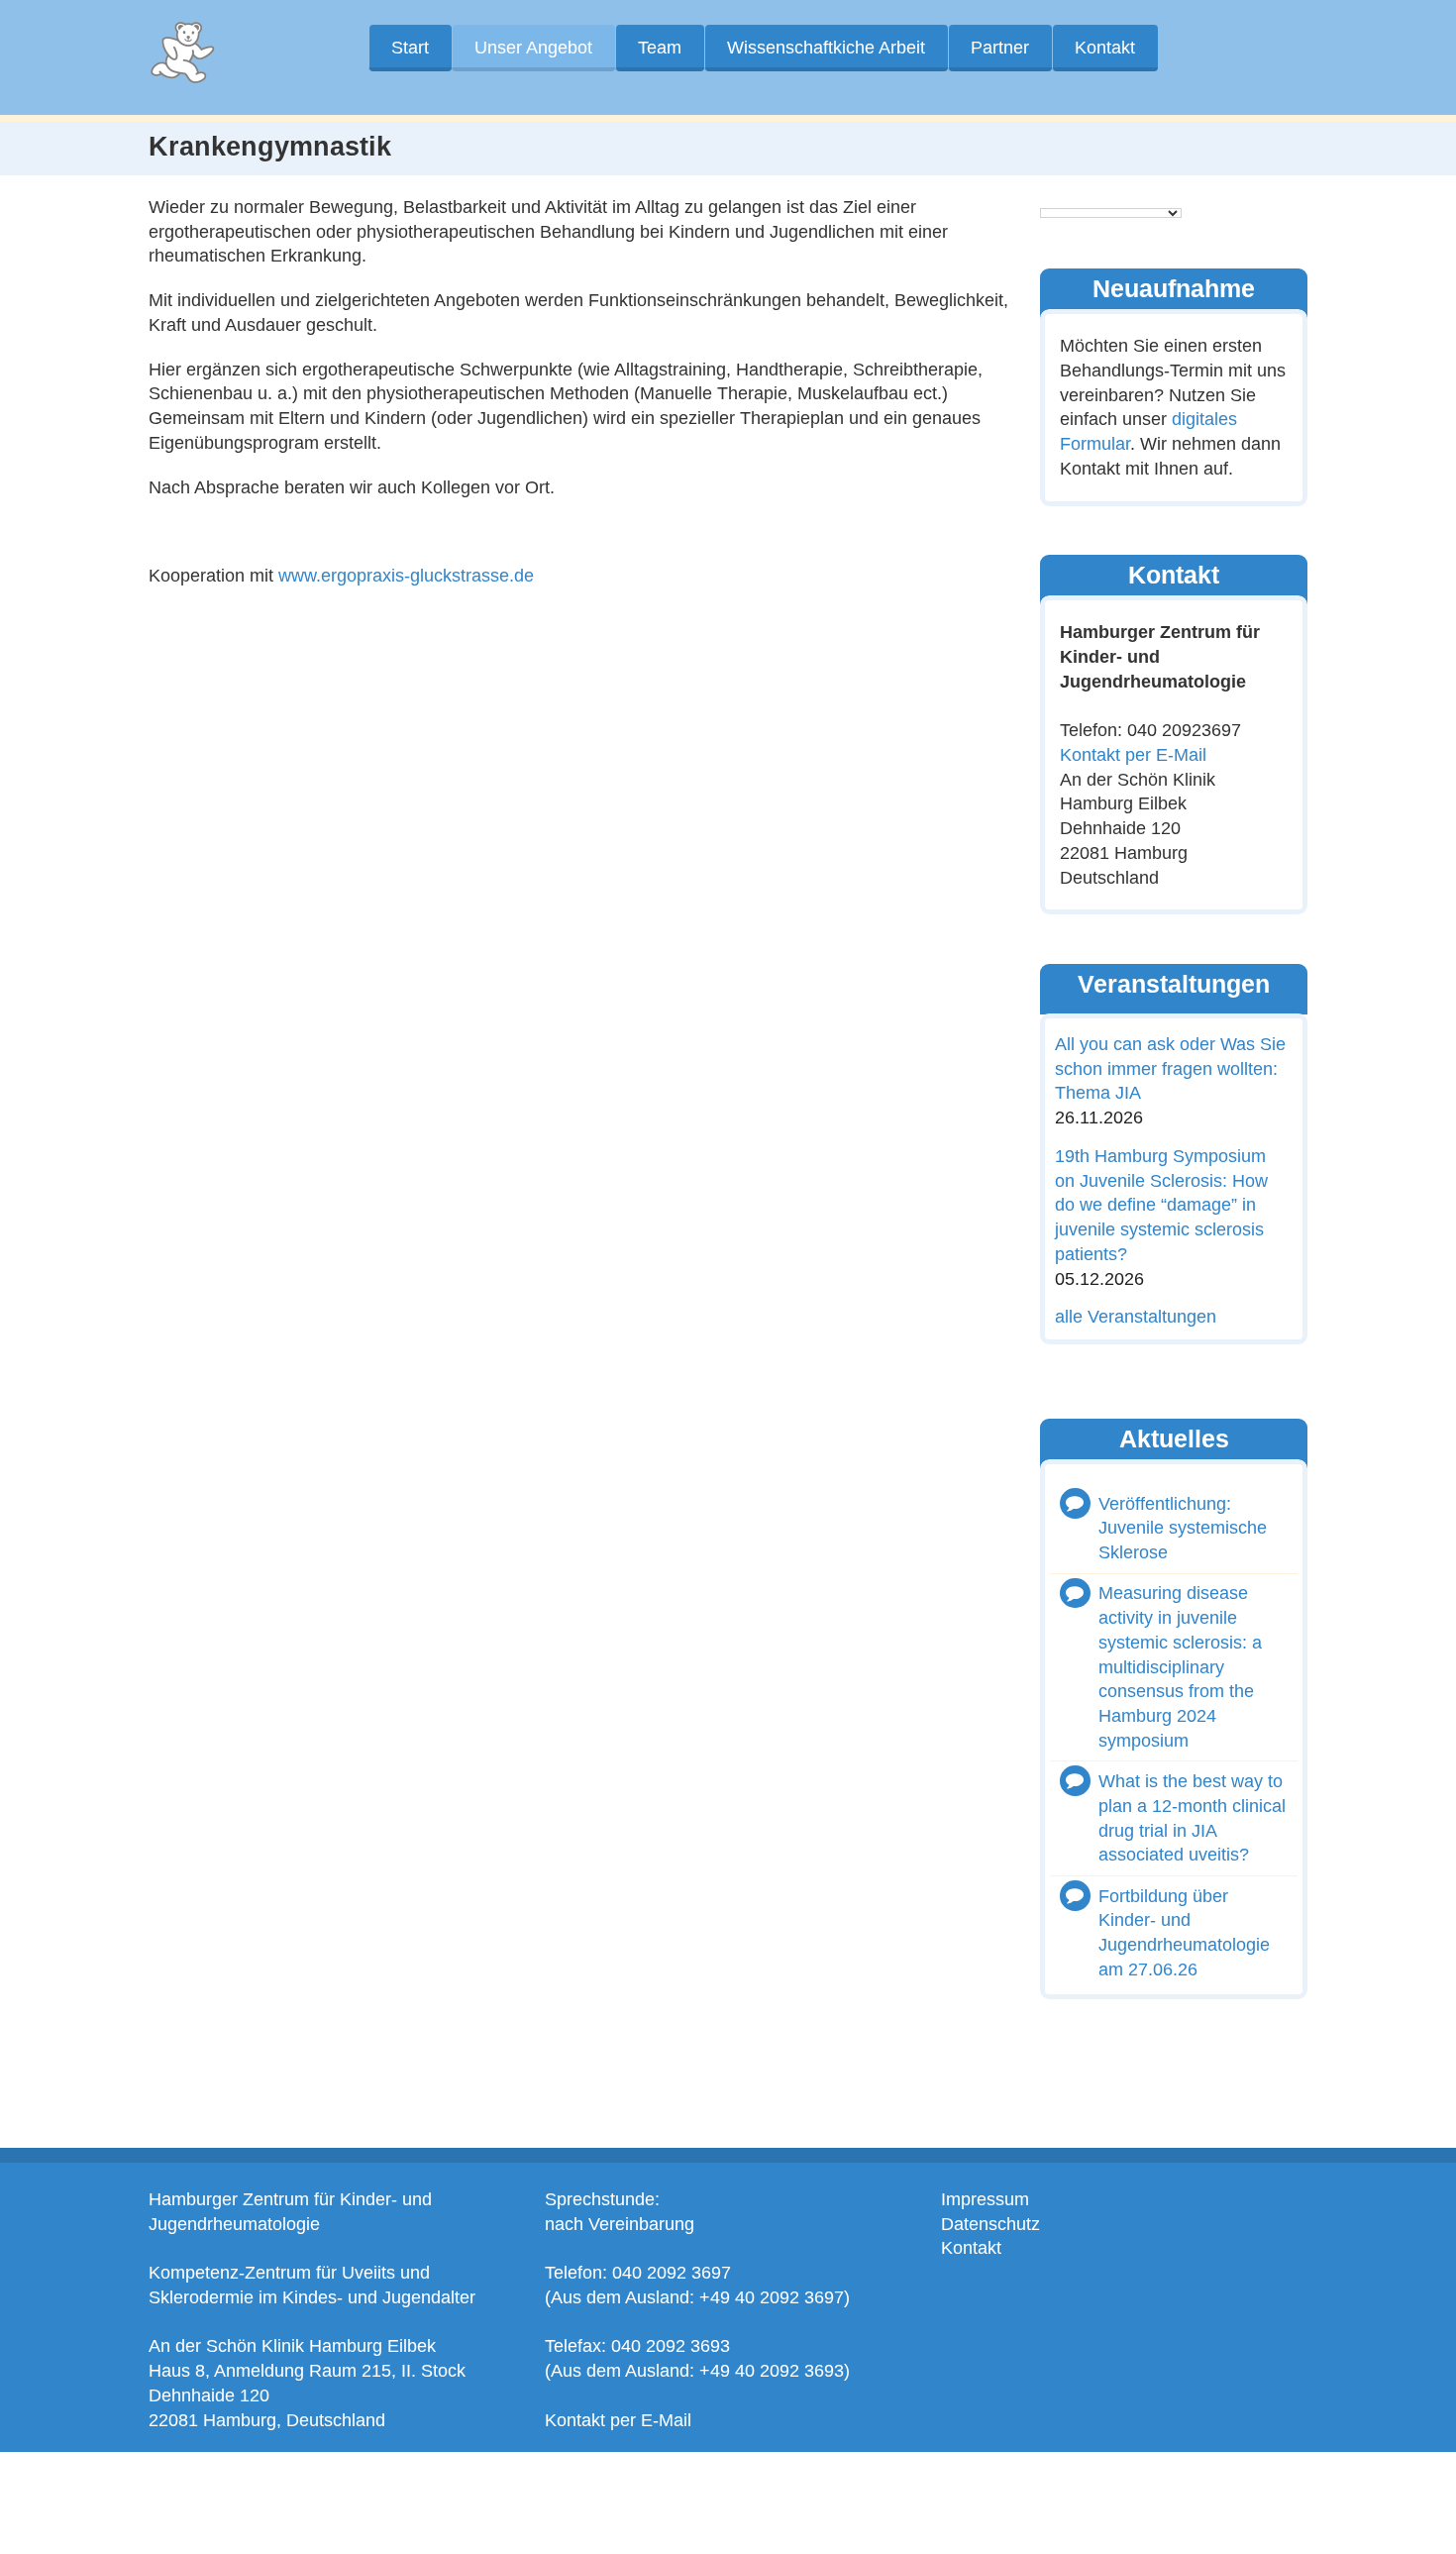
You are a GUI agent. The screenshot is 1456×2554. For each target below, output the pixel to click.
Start (410, 48)
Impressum (985, 2199)
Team (660, 48)
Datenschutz (990, 2224)
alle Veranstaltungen (1136, 1317)
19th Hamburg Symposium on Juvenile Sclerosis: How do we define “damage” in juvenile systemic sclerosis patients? (1161, 1205)
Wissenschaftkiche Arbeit (826, 48)
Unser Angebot (533, 48)
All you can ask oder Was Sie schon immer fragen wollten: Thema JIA (1170, 1069)
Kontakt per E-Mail (1133, 755)
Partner (1000, 48)
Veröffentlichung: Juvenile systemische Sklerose (1183, 1528)
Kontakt (1105, 48)
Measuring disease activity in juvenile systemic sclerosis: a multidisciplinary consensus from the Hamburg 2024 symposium (1180, 1667)
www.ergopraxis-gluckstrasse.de (404, 576)
